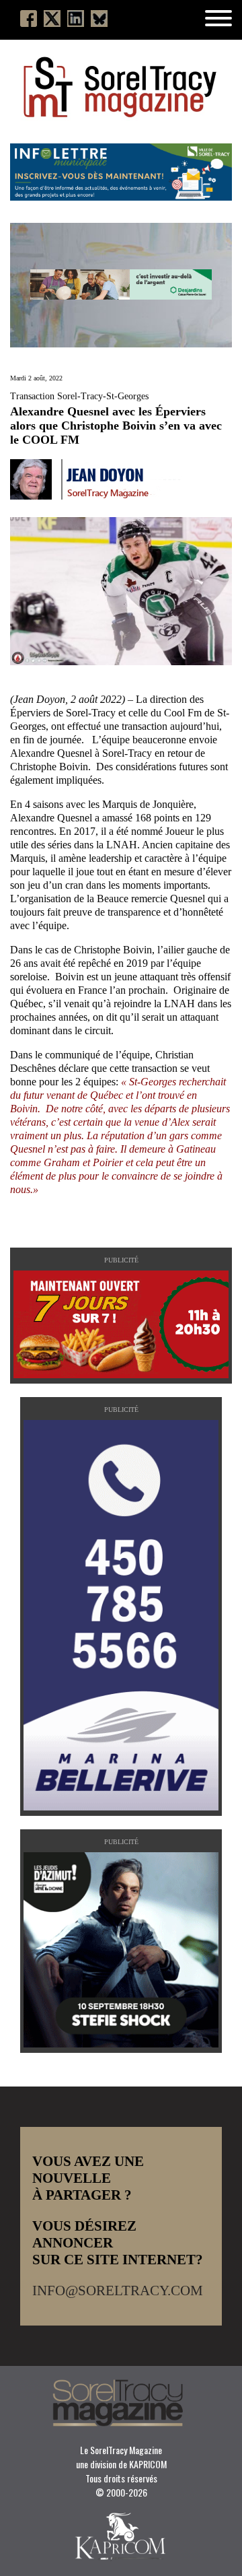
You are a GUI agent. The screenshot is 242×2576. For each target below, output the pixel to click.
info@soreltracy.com (118, 2291)
